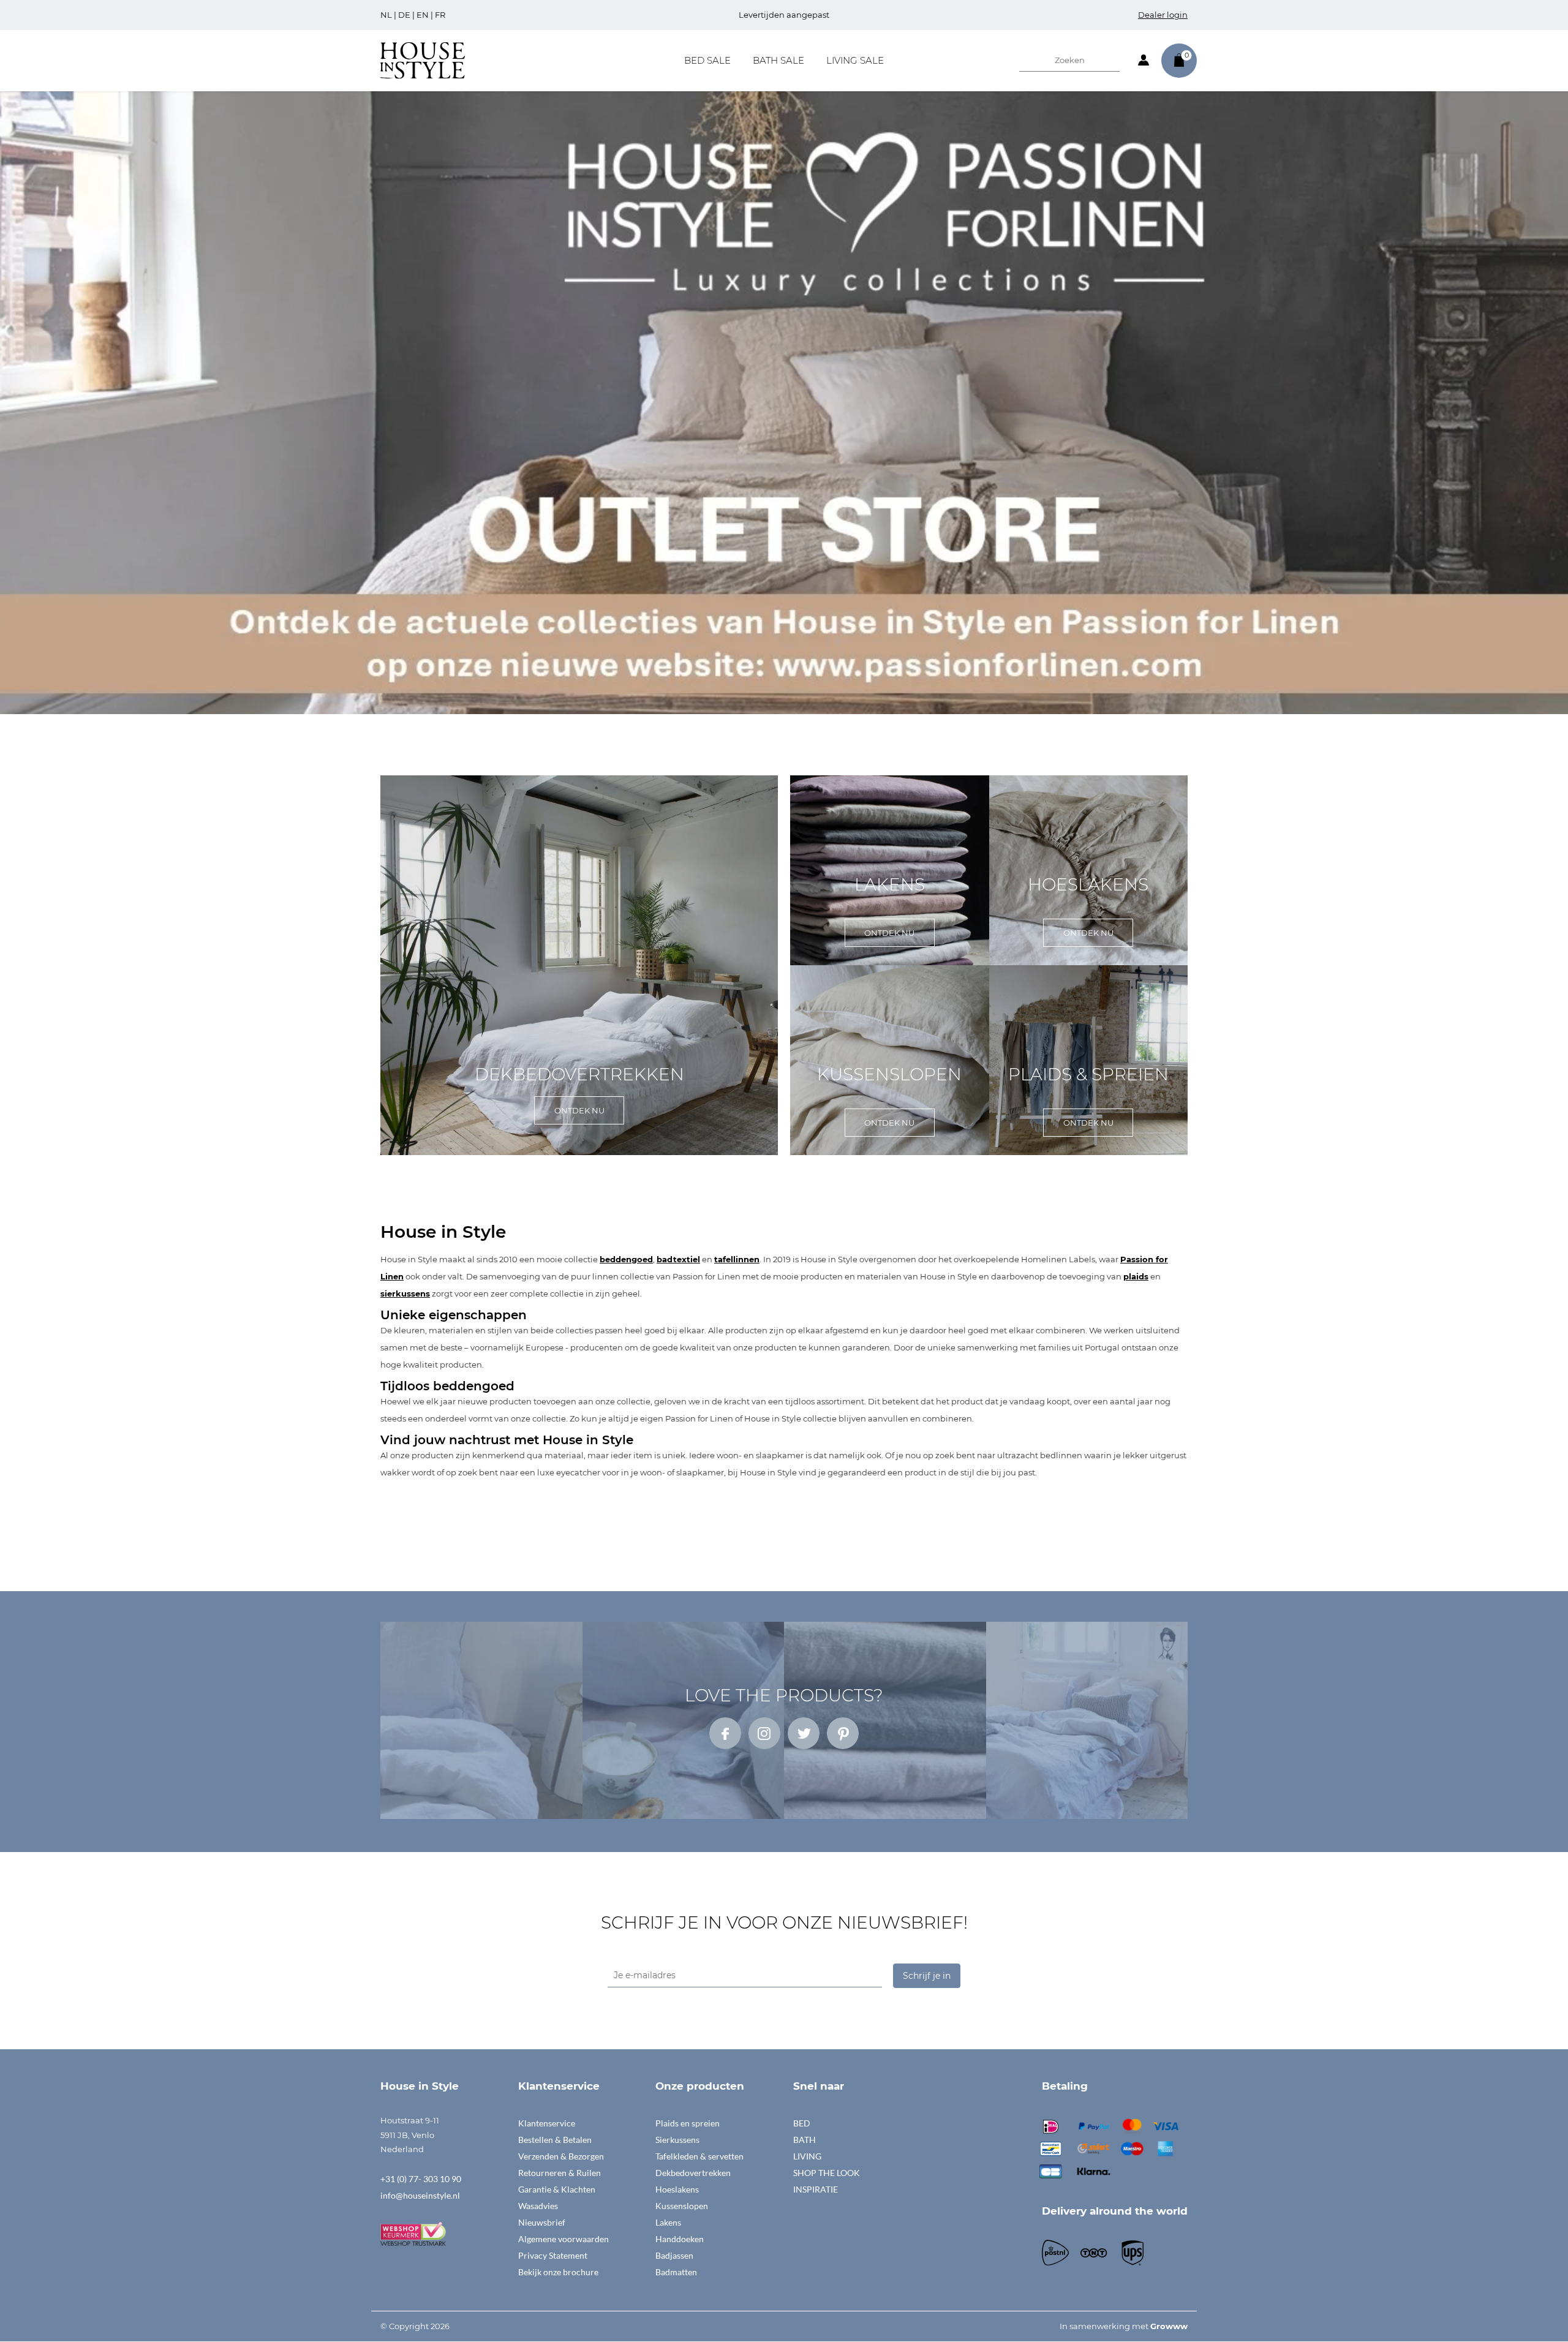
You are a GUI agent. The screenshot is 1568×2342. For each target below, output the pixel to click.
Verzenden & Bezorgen (561, 2156)
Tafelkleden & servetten (699, 2156)
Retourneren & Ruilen (560, 2173)
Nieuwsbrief (542, 2222)
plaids (1136, 1276)
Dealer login (1163, 15)
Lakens (668, 2222)
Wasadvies (538, 2206)
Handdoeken (680, 2239)
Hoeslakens (677, 2189)
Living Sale (855, 60)
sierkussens (405, 1293)
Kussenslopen (682, 2206)
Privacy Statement (553, 2255)
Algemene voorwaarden (563, 2239)
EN (423, 15)
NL (386, 15)
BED (802, 2123)
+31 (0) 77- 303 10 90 (421, 2179)
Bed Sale (707, 60)
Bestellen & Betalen (555, 2140)
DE (404, 15)
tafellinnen (737, 1259)
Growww (1169, 2326)
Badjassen (674, 2255)
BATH (805, 2140)
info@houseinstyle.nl (420, 2195)
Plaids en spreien (688, 2123)
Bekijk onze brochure (558, 2272)
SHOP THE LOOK (827, 2173)
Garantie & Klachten (557, 2189)
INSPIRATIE (816, 2189)
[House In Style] (423, 59)
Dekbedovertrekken (693, 2173)
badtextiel (678, 1259)
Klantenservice (547, 2123)
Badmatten (676, 2272)
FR (440, 15)
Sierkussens (677, 2140)
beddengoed (626, 1259)
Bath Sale (778, 60)
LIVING (807, 2156)
